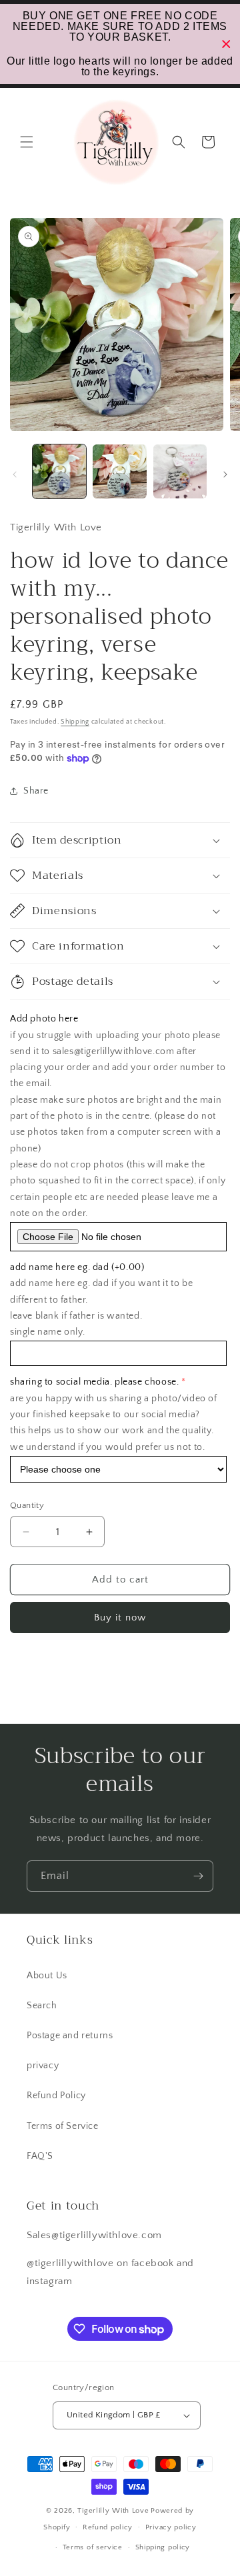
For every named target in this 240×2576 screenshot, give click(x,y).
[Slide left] (15, 474)
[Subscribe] (198, 1876)
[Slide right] (225, 474)
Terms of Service (63, 2126)
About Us (47, 1976)
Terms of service (93, 2547)
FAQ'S (40, 2156)
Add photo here (44, 1019)
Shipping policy (163, 2547)
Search (42, 2006)
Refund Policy (56, 2096)
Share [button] (36, 791)
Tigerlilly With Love (113, 2511)
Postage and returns (70, 2036)
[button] (27, 142)
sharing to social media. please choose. (94, 1382)
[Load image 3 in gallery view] (180, 471)
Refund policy (108, 2527)
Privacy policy (171, 2527)
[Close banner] (226, 44)
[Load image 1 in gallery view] (59, 471)
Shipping (75, 722)
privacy (43, 2066)
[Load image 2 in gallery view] (119, 471)
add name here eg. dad (77, 1267)
